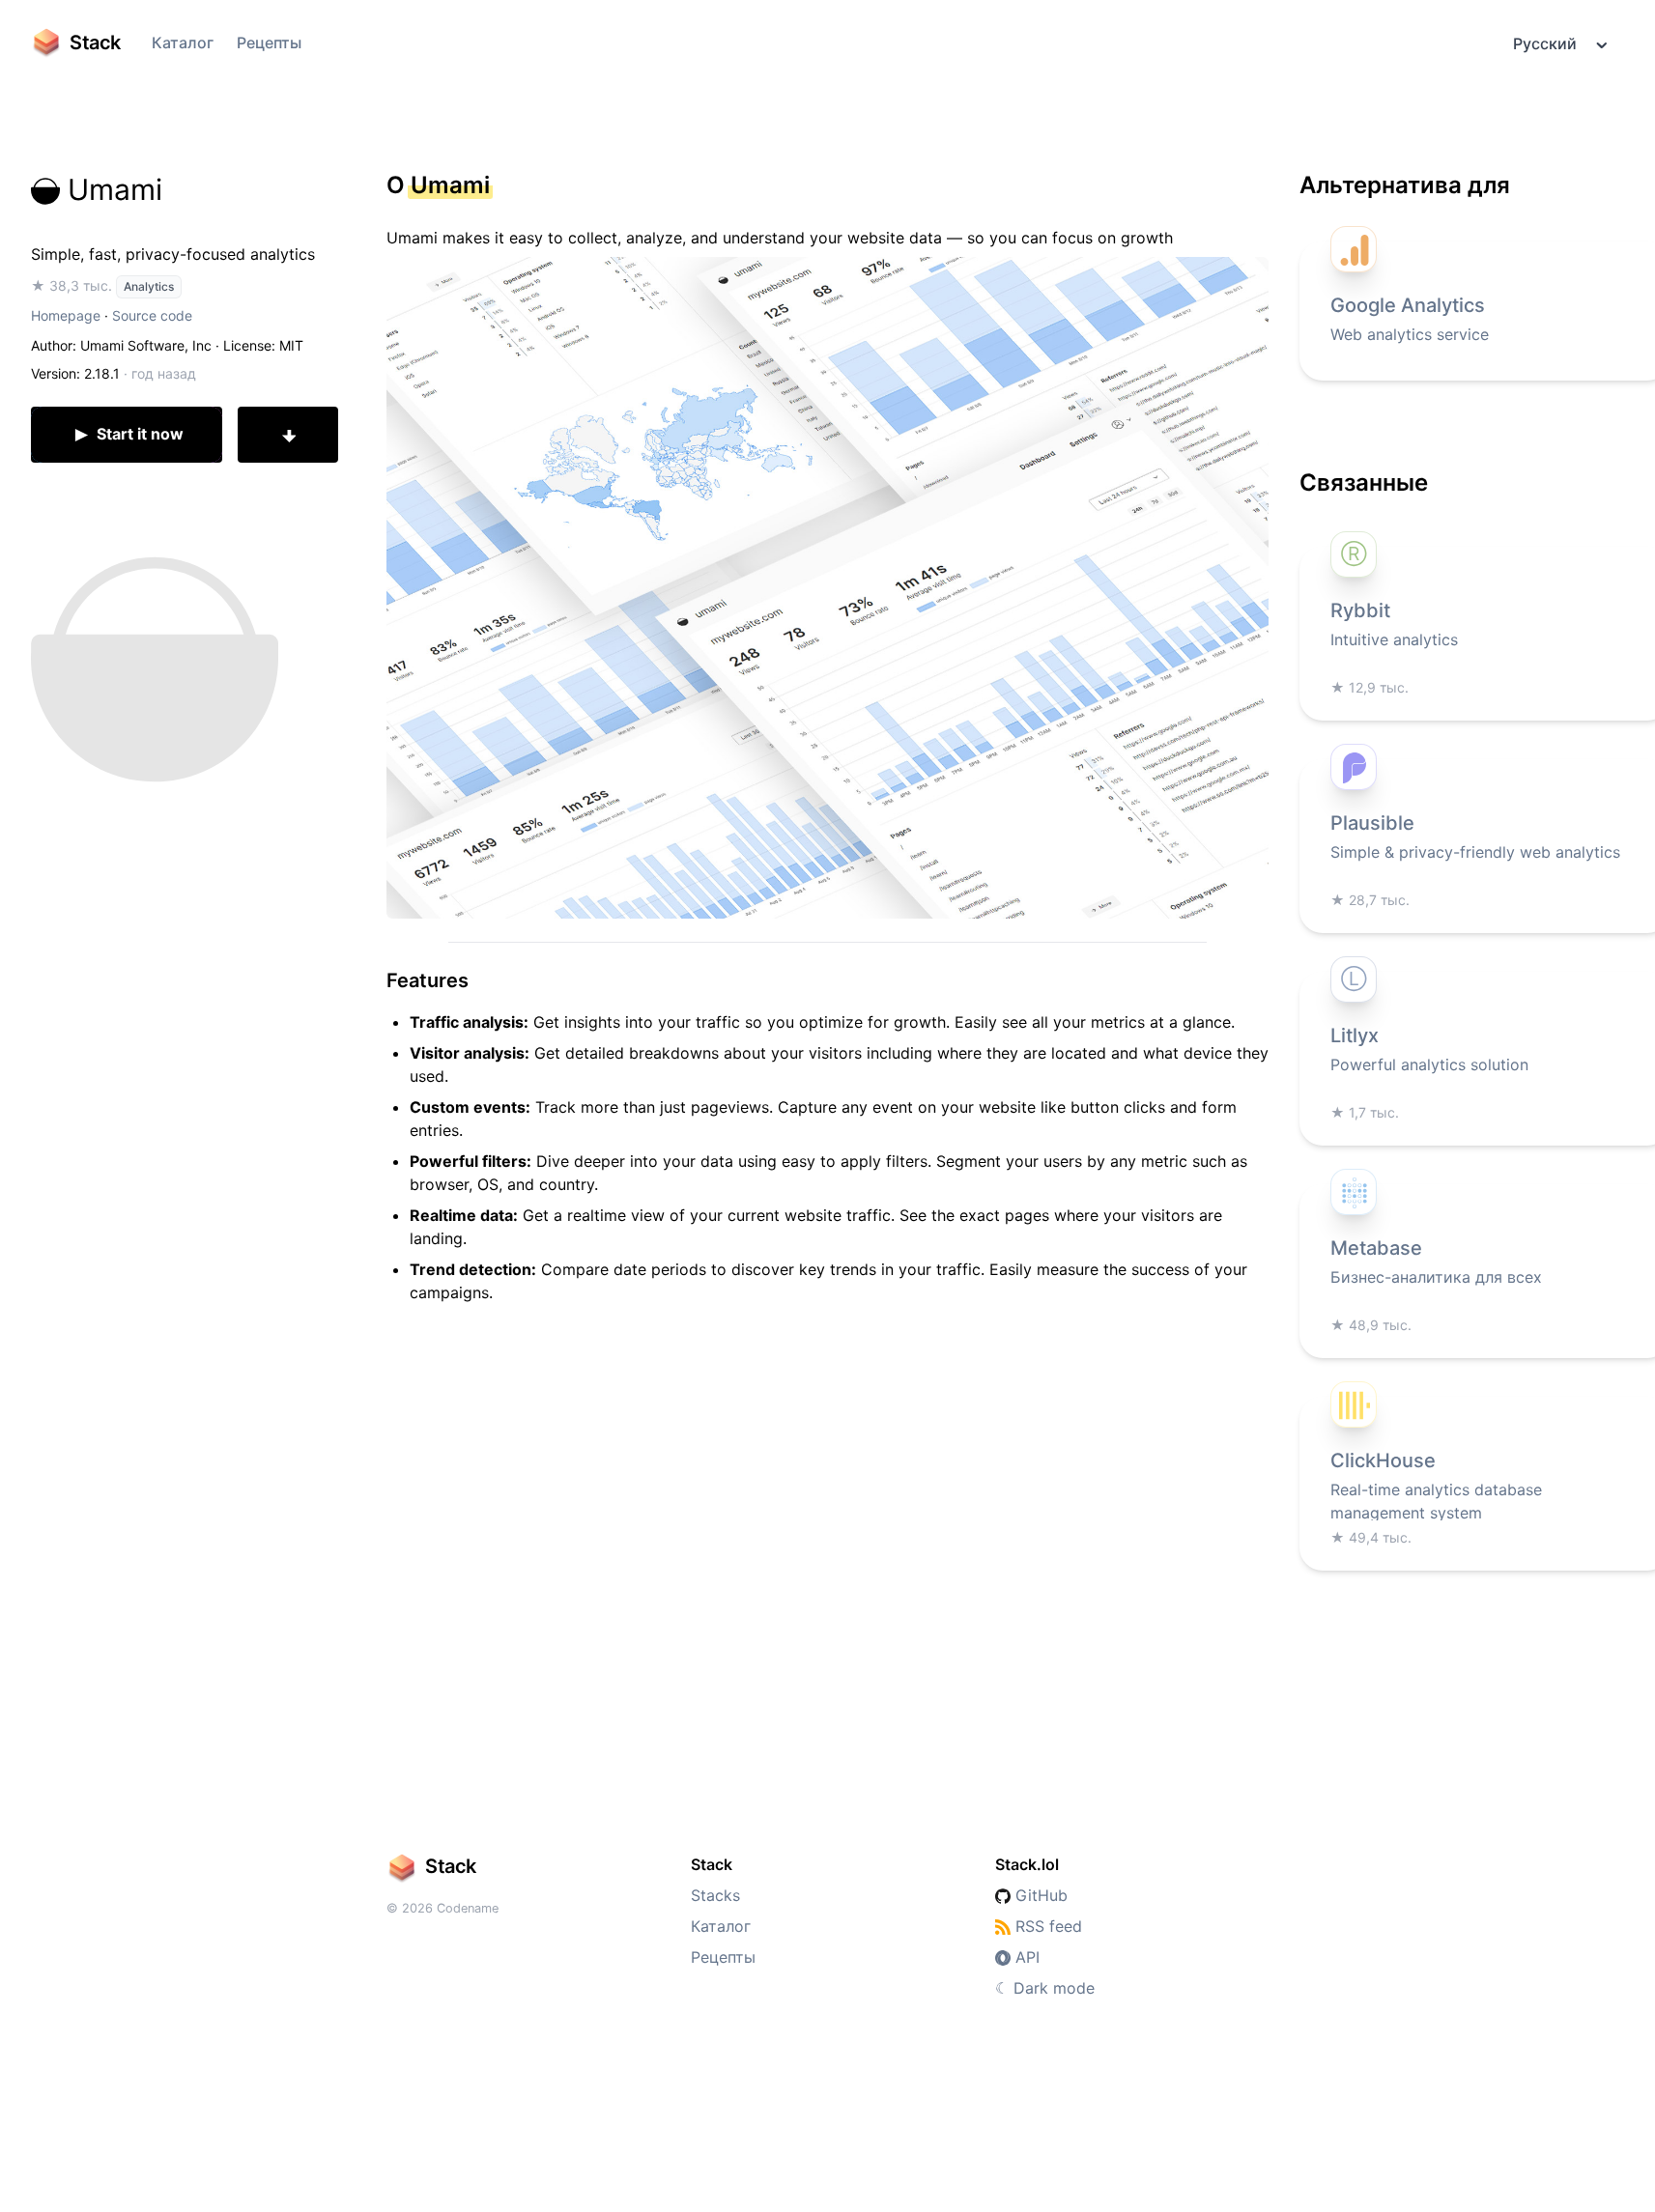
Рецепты (269, 43)
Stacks (715, 1895)
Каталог (183, 43)
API (1025, 1957)
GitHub (1039, 1895)
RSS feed (1046, 1926)
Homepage (66, 315)
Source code (152, 315)
